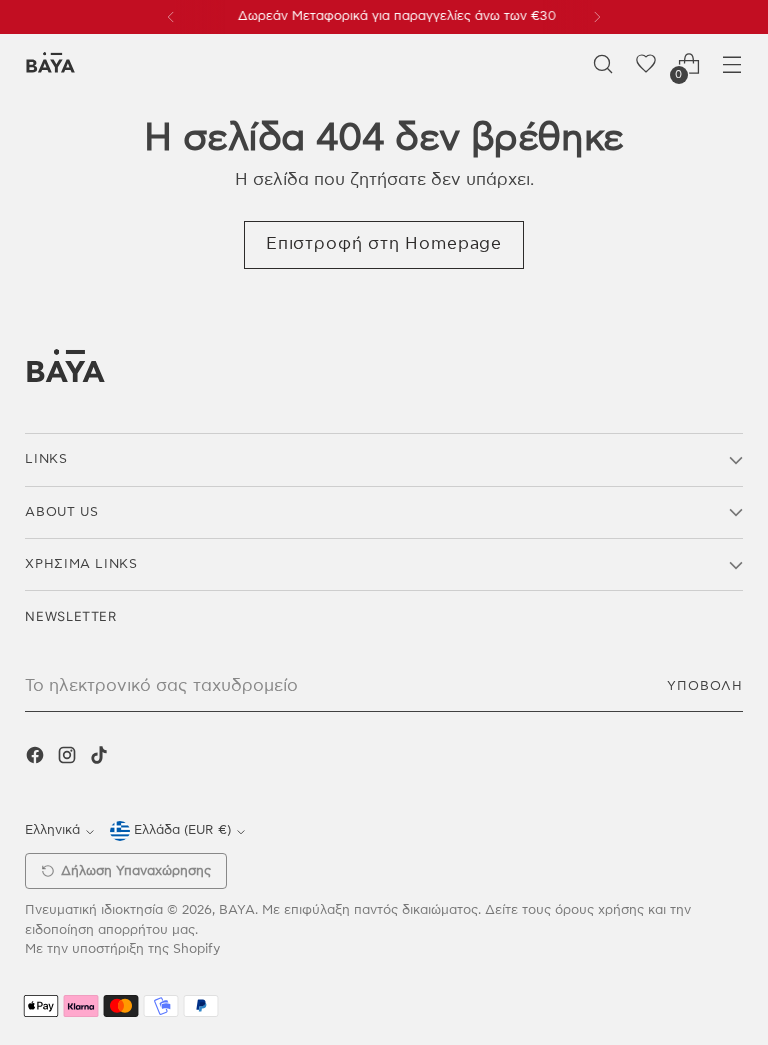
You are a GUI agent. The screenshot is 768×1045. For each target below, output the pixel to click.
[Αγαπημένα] (646, 64)
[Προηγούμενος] (171, 17)
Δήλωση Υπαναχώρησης (136, 871)
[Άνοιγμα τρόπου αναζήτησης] (603, 64)
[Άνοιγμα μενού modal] (732, 64)
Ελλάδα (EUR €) (182, 830)
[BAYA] (50, 64)
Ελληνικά (52, 830)
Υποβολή (705, 686)
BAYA (237, 910)
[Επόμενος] (597, 17)
